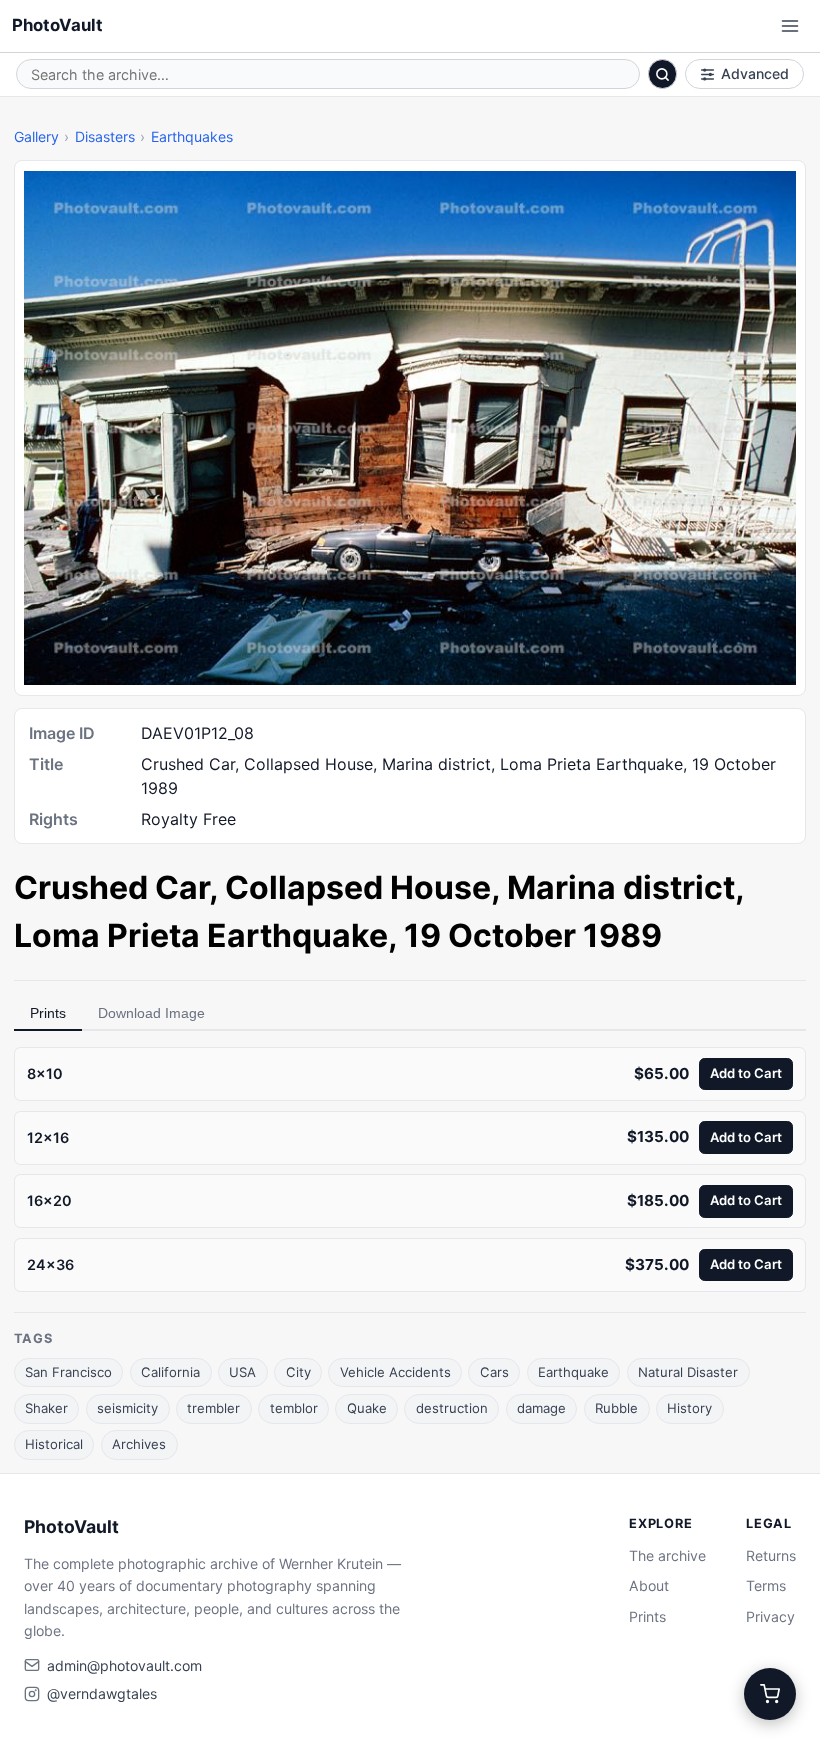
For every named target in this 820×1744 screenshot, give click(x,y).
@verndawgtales (102, 1693)
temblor (294, 1408)
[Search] (663, 74)
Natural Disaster (688, 1372)
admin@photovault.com (124, 1665)
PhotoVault (57, 25)
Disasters (105, 136)
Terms (766, 1585)
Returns (771, 1555)
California (170, 1372)
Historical (54, 1444)
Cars (494, 1372)
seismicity (127, 1408)
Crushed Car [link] (111, 887)
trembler (213, 1408)
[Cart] (770, 1694)
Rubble (616, 1408)
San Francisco (68, 1372)
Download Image (151, 1013)
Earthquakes (192, 136)
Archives (139, 1444)
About (649, 1585)
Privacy (770, 1616)
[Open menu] (790, 26)
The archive (667, 1555)
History (689, 1408)
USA (242, 1372)
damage (541, 1408)
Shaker (46, 1408)
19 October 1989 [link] (533, 935)
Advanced (755, 73)
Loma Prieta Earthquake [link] (201, 935)
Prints (48, 1013)
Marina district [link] (621, 887)
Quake (367, 1408)
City (298, 1372)
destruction (452, 1408)
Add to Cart (746, 1073)
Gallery (36, 136)
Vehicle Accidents (395, 1372)
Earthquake (573, 1372)
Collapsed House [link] (358, 887)
